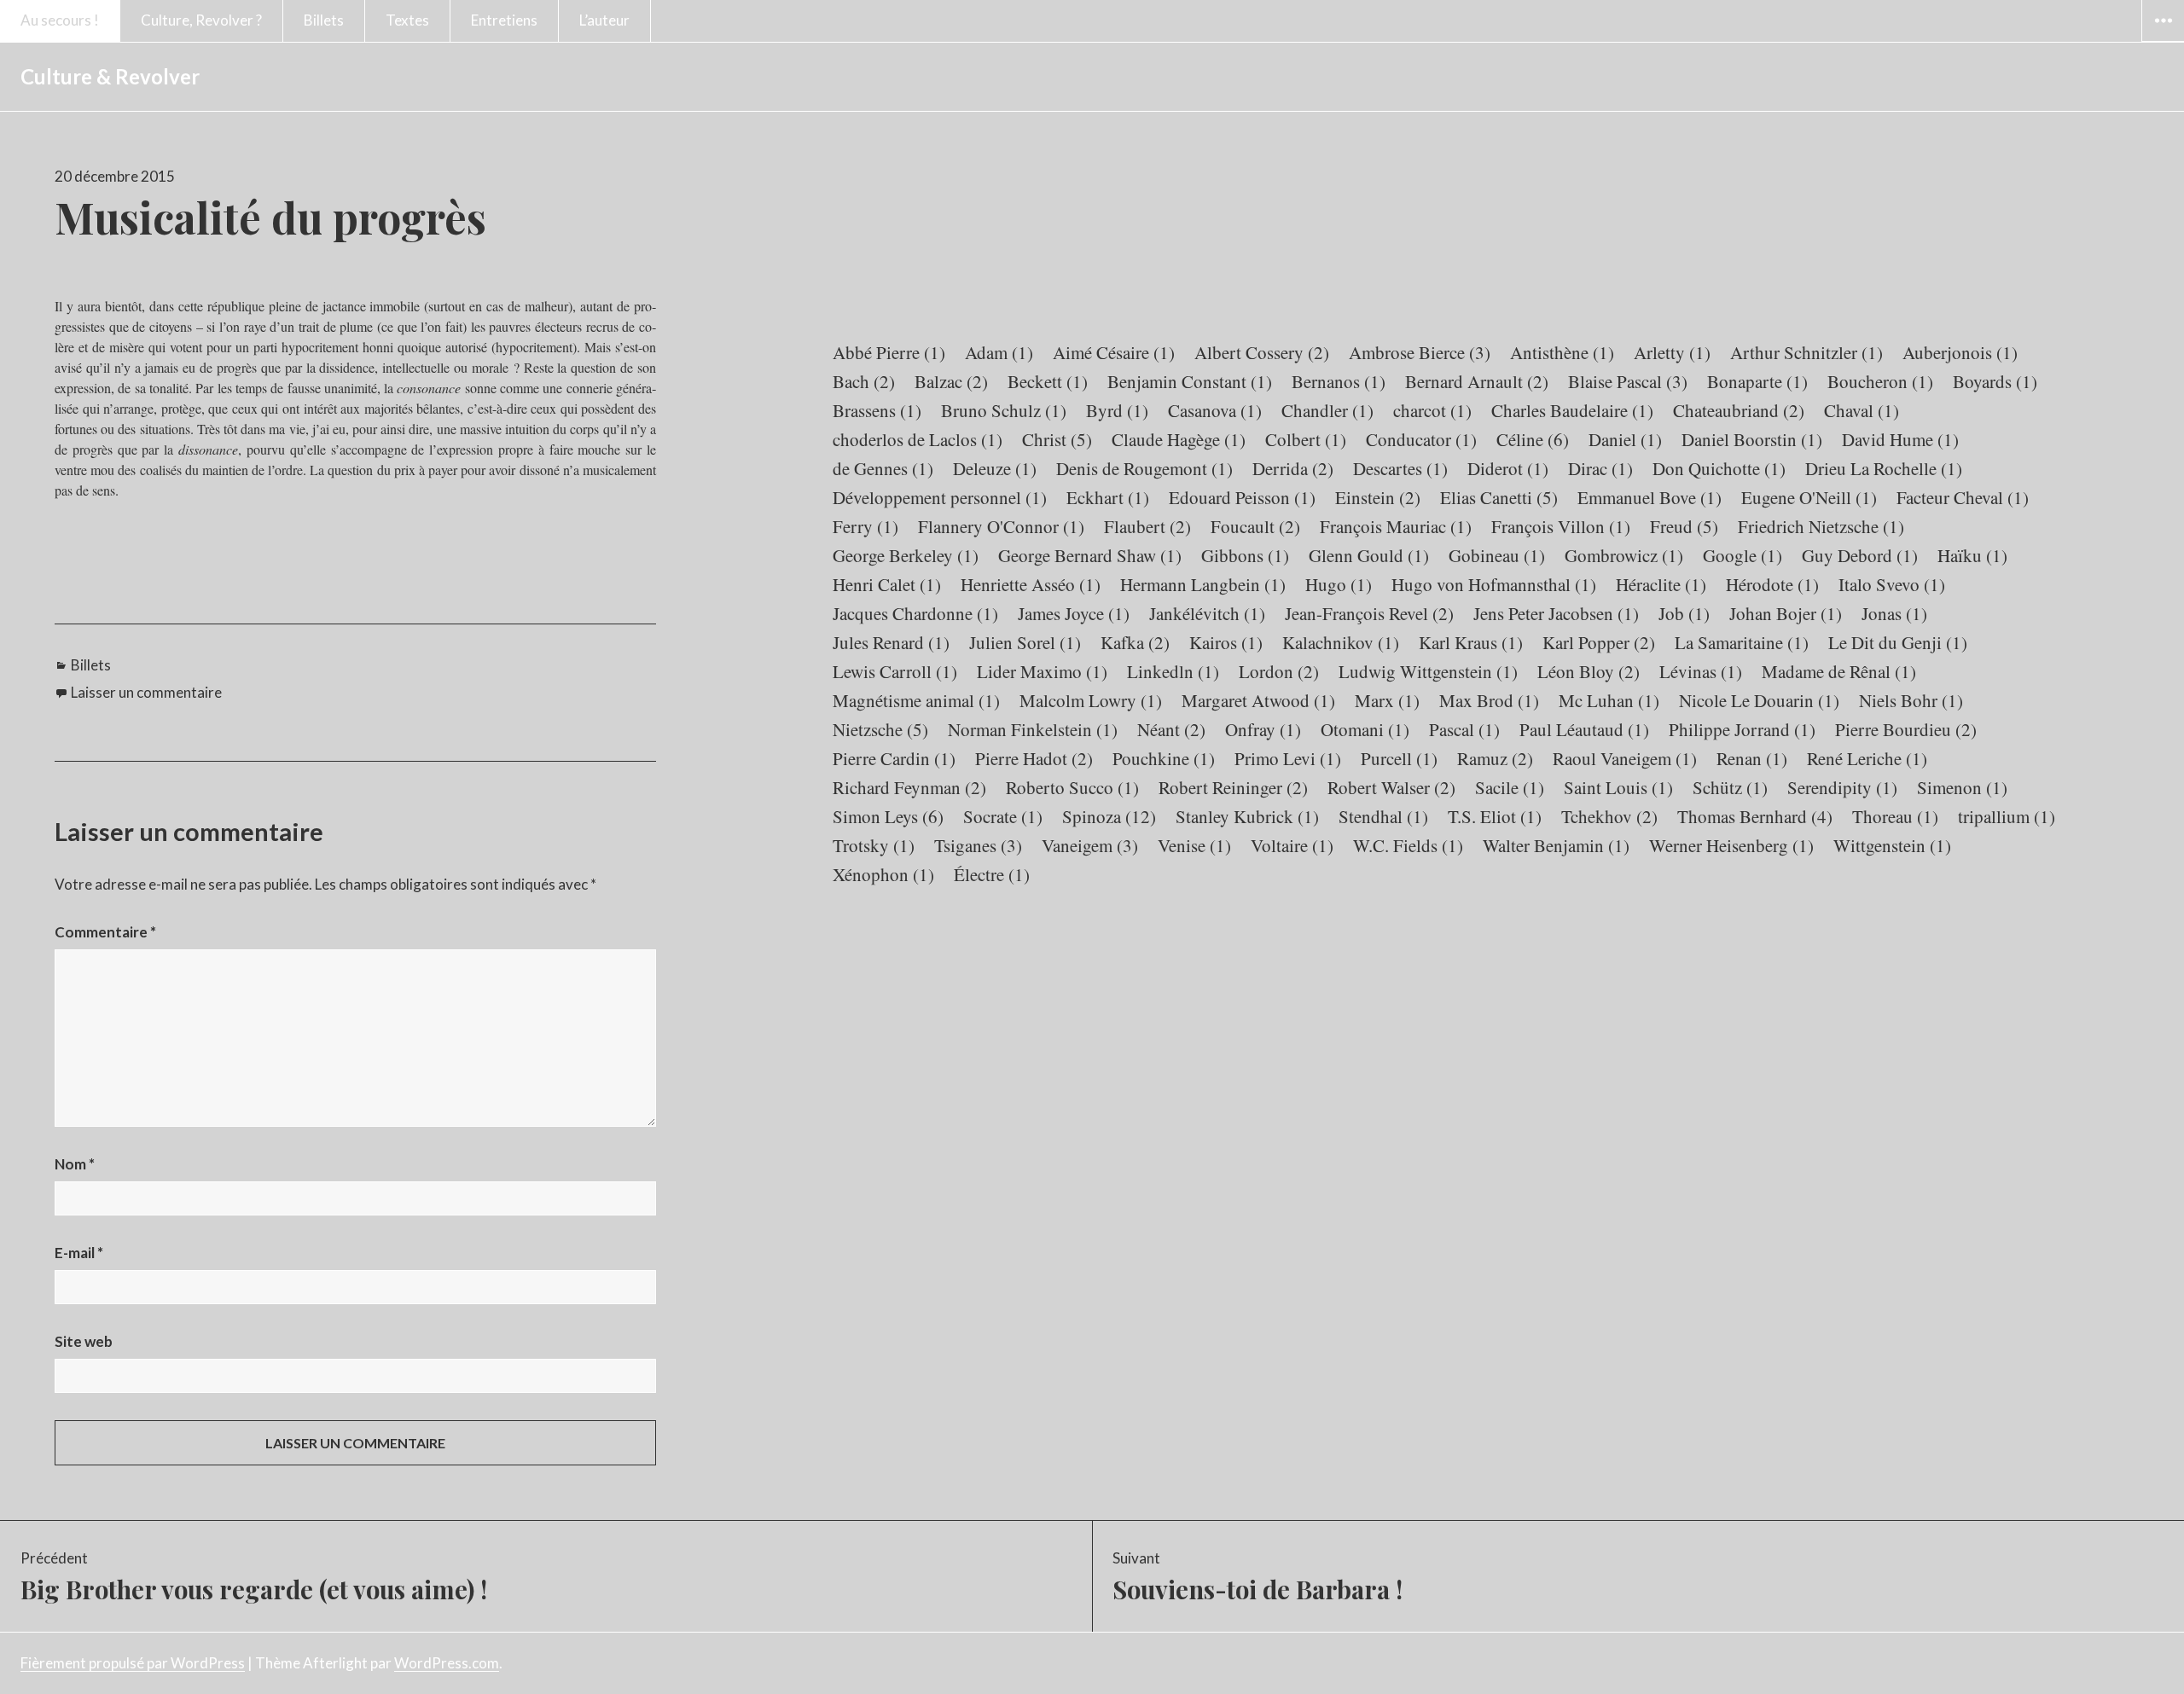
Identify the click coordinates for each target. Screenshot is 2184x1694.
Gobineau (1497, 555)
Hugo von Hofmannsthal (1494, 584)
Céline (1533, 439)
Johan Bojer (1786, 613)
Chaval (1862, 410)
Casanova (1215, 410)
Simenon (1962, 787)
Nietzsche (880, 729)
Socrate (1003, 816)
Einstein (1378, 497)
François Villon (1561, 526)
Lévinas (1701, 671)
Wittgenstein (1892, 845)
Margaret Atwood (1258, 700)
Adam (999, 352)
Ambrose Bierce (1420, 352)
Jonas (1894, 613)
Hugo (1339, 584)
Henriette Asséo (1031, 584)
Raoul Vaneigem (1625, 758)
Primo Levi (1288, 758)
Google (1743, 555)
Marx (1387, 700)
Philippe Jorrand (1742, 729)
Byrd (1117, 410)
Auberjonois (1960, 352)
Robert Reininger (1233, 787)
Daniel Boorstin (1752, 439)
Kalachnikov (1341, 642)
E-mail (79, 1253)
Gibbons (1245, 555)
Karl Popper (1599, 642)
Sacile (1510, 787)
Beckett (1048, 381)
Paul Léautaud (1584, 729)
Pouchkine (1164, 758)
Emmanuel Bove (1650, 497)
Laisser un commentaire (146, 692)
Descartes (1400, 468)
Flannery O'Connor (1001, 526)
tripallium (2007, 816)
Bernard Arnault (1477, 381)
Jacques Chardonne (915, 613)
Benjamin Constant (1190, 381)
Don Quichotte (1719, 468)
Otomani (1365, 729)
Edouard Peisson (1242, 497)
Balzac (951, 381)
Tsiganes (978, 845)
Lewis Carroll (895, 671)
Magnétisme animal (916, 700)
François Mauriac (1396, 526)
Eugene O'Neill (1809, 497)
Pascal (1464, 729)
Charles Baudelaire (1572, 410)
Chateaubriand (1739, 410)
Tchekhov (1609, 816)
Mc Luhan (1609, 700)
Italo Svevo (1892, 584)
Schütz (1730, 787)
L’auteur (604, 20)
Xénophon (883, 874)
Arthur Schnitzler (1806, 352)
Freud (1684, 526)
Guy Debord (1860, 555)
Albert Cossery (1262, 352)
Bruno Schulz (1004, 410)
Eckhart (1108, 497)
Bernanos (1339, 381)
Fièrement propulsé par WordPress (133, 1663)
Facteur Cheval (1963, 497)
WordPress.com (447, 1663)
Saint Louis (1618, 787)
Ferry (865, 526)
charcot (1432, 410)
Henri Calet (887, 584)
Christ (1057, 439)
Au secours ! (60, 20)
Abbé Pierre (889, 352)
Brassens (877, 410)
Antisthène (1562, 352)
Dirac (1600, 468)
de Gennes (883, 468)
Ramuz (1495, 758)
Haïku (1972, 555)
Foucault (1255, 526)
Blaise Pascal (1628, 381)
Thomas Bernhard (1755, 816)
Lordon (1279, 671)
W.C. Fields (1408, 845)
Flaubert (1147, 526)
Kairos (1226, 642)
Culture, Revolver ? (201, 20)
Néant (1171, 729)
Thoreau (1895, 816)
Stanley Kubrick (1247, 816)
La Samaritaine (1742, 642)
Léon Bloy (1589, 671)
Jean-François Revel (1369, 613)
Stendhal (1383, 816)
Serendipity (1842, 787)
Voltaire (1292, 845)
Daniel (1625, 439)
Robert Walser (1391, 787)
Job (1684, 613)
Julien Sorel (1025, 642)
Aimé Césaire (1114, 352)
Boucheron (1880, 381)
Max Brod (1489, 700)
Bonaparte (1757, 381)
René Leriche (1867, 758)
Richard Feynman (909, 787)
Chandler (1327, 410)
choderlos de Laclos (918, 439)
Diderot (1508, 468)
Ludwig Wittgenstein (1428, 671)
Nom (75, 1164)
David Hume (1900, 439)
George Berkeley (906, 555)
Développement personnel (940, 497)
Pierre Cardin (894, 758)
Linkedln (1173, 671)
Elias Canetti (1499, 497)
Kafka (1135, 642)
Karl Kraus (1471, 642)
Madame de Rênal (1839, 671)
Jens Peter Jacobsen (1556, 613)
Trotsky (874, 845)
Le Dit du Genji (1898, 642)
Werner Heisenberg (1731, 845)
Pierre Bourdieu (1906, 729)
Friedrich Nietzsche (1821, 526)
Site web (84, 1341)
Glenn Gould (1369, 555)
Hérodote (1772, 584)
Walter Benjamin (1556, 845)
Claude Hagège (1179, 439)
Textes (407, 20)
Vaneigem (1090, 845)
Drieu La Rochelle (1884, 468)
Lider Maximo (1042, 671)
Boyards (1995, 381)
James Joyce (1074, 613)
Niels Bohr (1911, 700)
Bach (864, 381)
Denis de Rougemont (1144, 468)
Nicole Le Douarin (1759, 700)
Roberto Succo (1072, 787)
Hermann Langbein (1203, 584)
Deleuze (995, 468)
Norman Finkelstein (1033, 729)
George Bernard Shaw (1090, 555)
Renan (1752, 758)
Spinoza (1109, 816)
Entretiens (504, 20)
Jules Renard (891, 642)
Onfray (1263, 729)
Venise (1194, 845)
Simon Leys (888, 816)
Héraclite (1661, 584)
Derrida (1293, 468)
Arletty (1672, 352)
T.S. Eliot (1495, 816)
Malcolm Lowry (1091, 700)
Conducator (1421, 439)
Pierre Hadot (1034, 758)
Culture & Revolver (110, 76)
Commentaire (105, 932)
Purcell (1399, 758)
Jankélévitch (1207, 613)
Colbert (1306, 439)
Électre (992, 874)
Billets (324, 20)
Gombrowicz (1624, 555)
